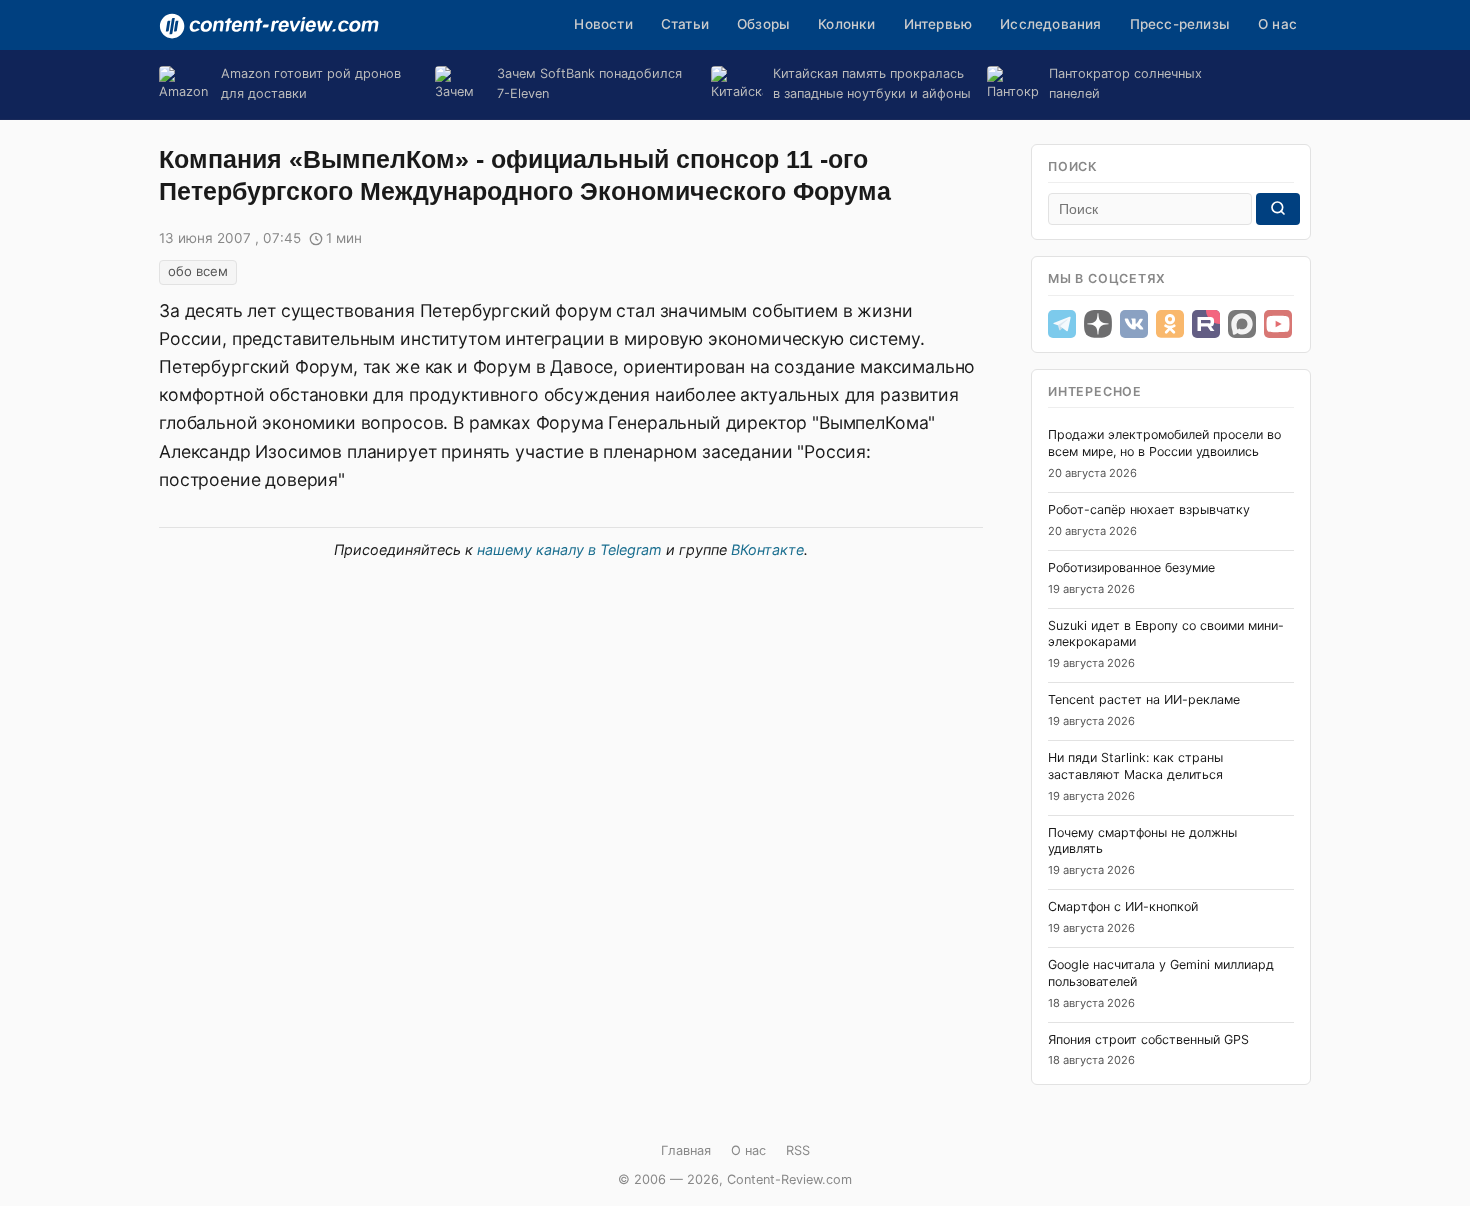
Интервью (938, 24)
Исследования (1050, 24)
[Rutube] (1206, 324)
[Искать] (1278, 209)
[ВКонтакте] (1134, 324)
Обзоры (763, 24)
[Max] (1242, 324)
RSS (798, 1150)
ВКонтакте (767, 549)
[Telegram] (1062, 324)
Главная (686, 1150)
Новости (603, 24)
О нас (1277, 24)
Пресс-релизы (1180, 24)
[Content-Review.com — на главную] (269, 26)
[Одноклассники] (1170, 324)
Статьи (685, 24)
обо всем (198, 271)
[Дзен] (1098, 324)
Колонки (846, 24)
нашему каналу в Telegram (569, 549)
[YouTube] (1278, 324)
